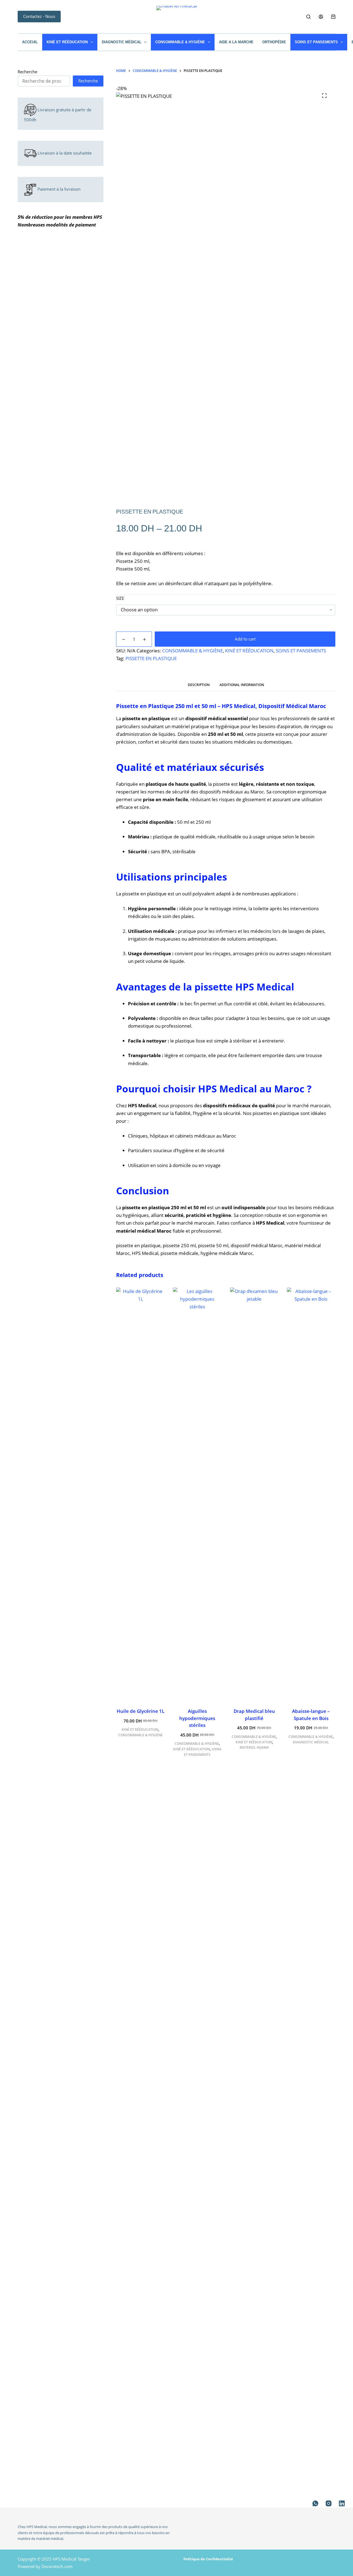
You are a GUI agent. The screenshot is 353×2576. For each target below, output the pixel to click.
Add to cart (245, 639)
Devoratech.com (57, 2566)
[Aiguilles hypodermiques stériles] (197, 1494)
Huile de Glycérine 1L (141, 1711)
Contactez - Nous (39, 16)
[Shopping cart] (333, 17)
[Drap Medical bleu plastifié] (254, 1494)
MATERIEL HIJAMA (254, 1747)
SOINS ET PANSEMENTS (316, 42)
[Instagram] (329, 2503)
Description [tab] (199, 685)
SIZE (120, 598)
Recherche (27, 72)
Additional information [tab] (242, 685)
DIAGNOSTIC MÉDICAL (122, 42)
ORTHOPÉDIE (274, 42)
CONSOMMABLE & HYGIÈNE (180, 42)
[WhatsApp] (315, 2503)
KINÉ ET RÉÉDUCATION (67, 42)
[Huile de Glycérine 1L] (140, 1494)
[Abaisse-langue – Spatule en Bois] (311, 1494)
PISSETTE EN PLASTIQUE (151, 658)
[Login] (321, 17)
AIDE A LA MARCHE (236, 42)
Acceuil (30, 42)
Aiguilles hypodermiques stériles (197, 1718)
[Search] (308, 17)
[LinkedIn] (342, 2503)
